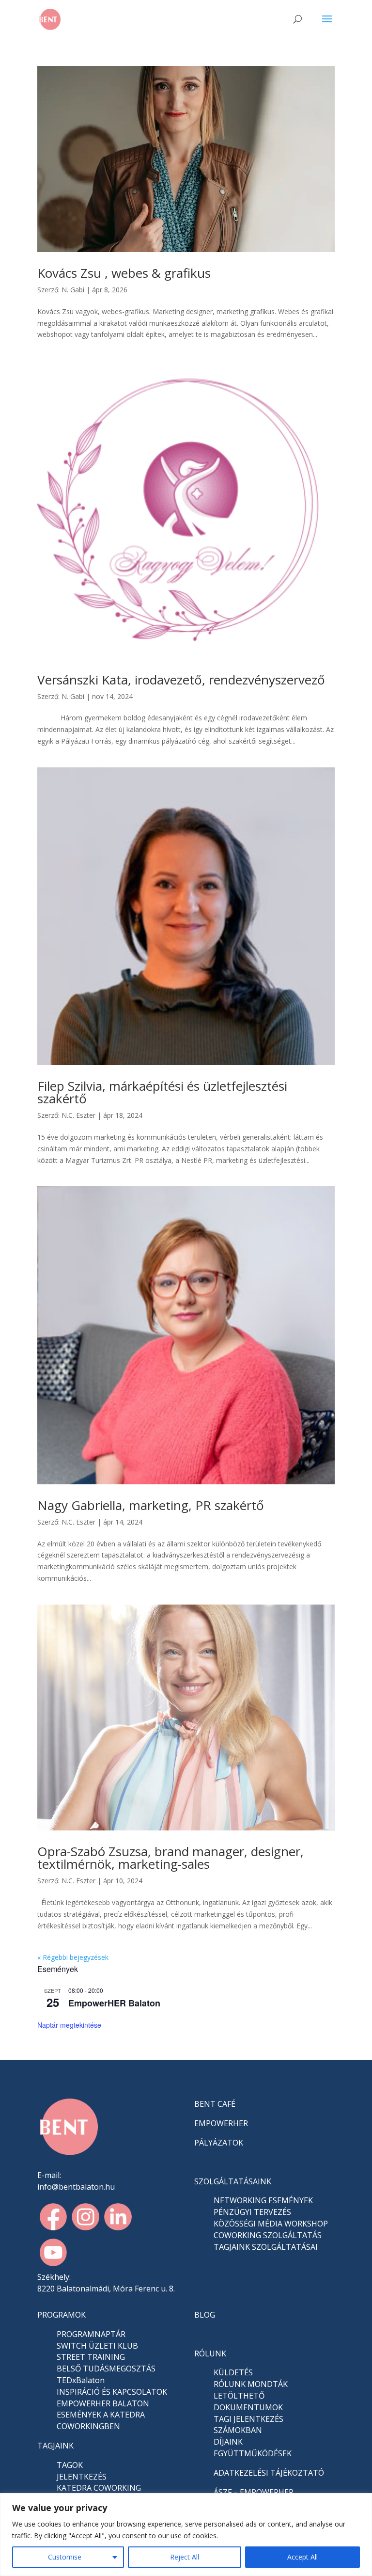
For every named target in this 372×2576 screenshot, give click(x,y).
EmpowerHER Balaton (114, 2003)
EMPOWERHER (221, 2123)
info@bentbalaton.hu (76, 2187)
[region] (186, 2535)
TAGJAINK (55, 2446)
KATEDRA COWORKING (99, 2488)
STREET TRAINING (91, 2357)
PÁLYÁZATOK (219, 2143)
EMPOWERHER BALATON (103, 2403)
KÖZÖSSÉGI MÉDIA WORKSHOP (271, 2224)
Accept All (302, 2557)
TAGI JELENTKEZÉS (248, 2419)
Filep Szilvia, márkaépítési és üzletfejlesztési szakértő (162, 1092)
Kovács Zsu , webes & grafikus (124, 273)
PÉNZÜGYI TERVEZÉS (252, 2212)
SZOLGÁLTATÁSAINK (233, 2181)
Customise (65, 2557)
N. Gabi (73, 290)
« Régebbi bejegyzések (73, 1957)
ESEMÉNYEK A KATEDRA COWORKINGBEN (101, 2420)
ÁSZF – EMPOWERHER (254, 2492)
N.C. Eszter (78, 1115)
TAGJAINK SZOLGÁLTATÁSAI (266, 2247)
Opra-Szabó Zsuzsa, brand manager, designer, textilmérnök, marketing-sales (170, 1858)
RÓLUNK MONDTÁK (251, 2384)
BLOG (205, 2315)
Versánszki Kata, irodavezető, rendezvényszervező (181, 680)
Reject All (185, 2557)
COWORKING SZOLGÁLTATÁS (268, 2235)
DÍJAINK (228, 2442)
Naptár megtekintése (69, 2025)
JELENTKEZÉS (82, 2477)
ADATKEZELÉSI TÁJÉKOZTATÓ (269, 2473)
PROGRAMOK (62, 2315)
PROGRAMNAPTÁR (91, 2334)
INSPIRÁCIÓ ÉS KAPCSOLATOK (112, 2392)
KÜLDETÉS (233, 2372)
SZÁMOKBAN (238, 2430)
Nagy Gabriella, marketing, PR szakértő (151, 1505)
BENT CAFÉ (215, 2104)
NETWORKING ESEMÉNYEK (263, 2200)
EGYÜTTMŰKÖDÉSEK (253, 2453)
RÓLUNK (210, 2353)
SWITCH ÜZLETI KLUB (97, 2346)
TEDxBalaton (81, 2380)
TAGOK (70, 2465)
